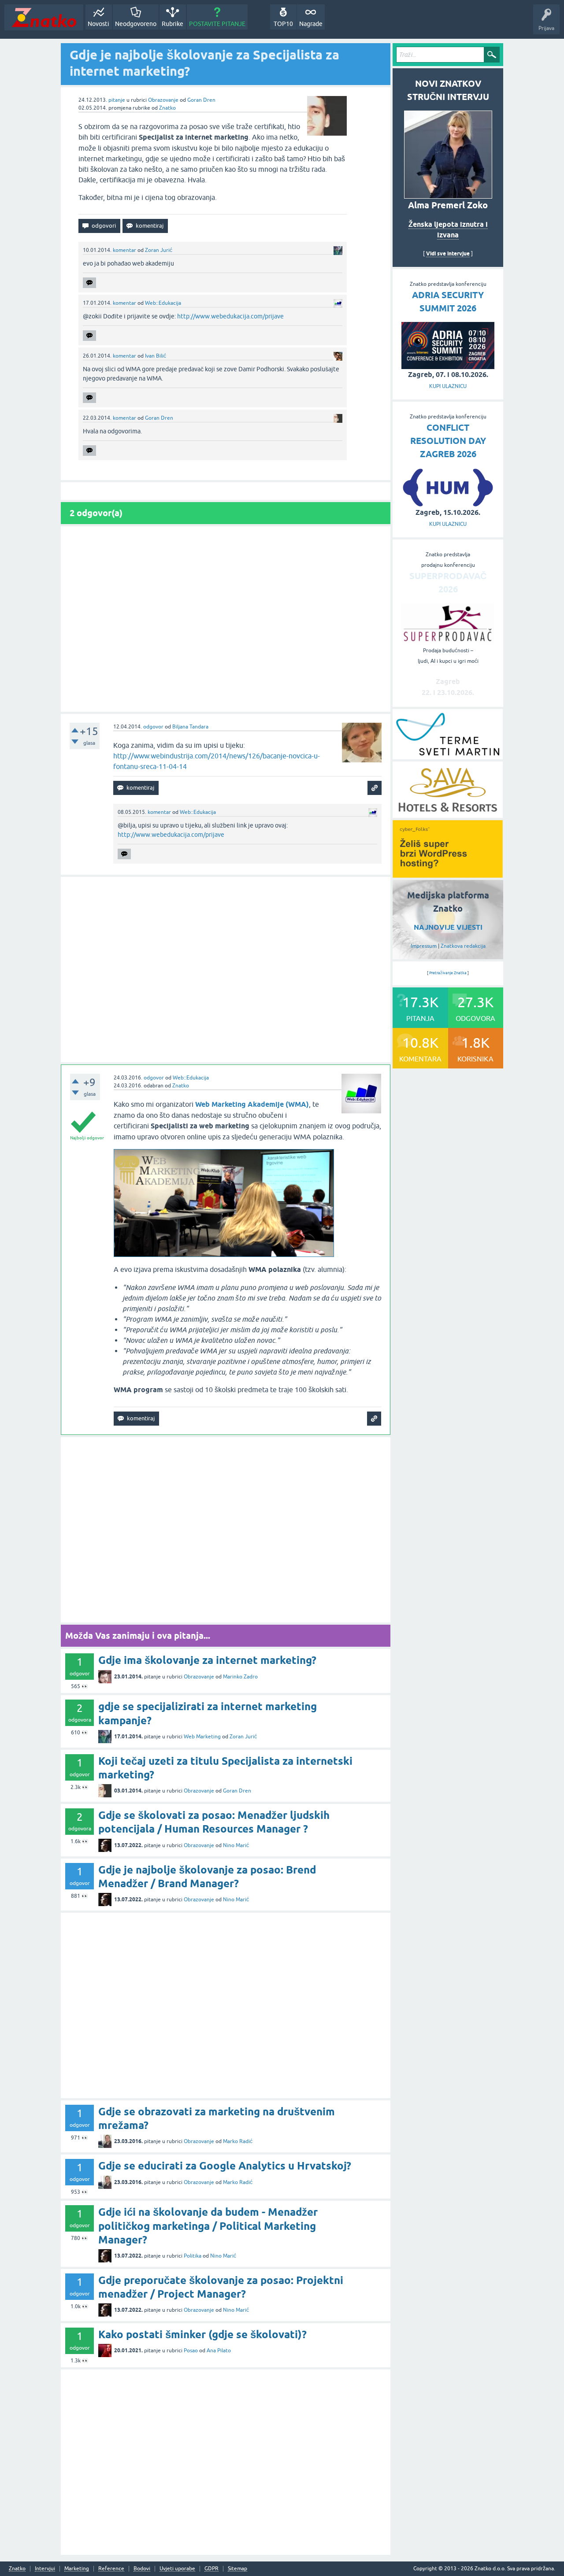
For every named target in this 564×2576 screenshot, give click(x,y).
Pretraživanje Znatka (448, 973)
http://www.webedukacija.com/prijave (230, 316)
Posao (191, 2351)
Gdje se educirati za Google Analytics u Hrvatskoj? (225, 2166)
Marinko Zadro (240, 1677)
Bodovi (142, 2569)
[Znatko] (44, 17)
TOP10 (283, 24)
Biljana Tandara (190, 727)
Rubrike (173, 24)
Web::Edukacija (163, 303)
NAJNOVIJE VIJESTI (448, 927)
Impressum (424, 946)
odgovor (153, 727)
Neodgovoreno (136, 24)
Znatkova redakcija (463, 946)
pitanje (117, 100)
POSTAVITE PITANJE (217, 24)
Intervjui (45, 2569)
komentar (124, 250)
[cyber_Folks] (448, 875)
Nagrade (311, 24)
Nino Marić (236, 1845)
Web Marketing (202, 1737)
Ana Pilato (219, 2351)
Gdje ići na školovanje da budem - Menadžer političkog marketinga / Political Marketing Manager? (208, 2226)
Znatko (167, 108)
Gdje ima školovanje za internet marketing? (207, 1660)
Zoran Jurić (159, 250)
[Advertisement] (226, 619)
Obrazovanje (163, 100)
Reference (111, 2569)
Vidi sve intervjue (448, 253)
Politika (193, 2256)
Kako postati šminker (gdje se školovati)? (202, 2334)
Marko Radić (238, 2141)
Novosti (98, 24)
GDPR (211, 2569)
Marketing (77, 2569)
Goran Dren (201, 100)
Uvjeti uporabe (177, 2569)
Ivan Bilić (156, 356)
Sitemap (237, 2569)
